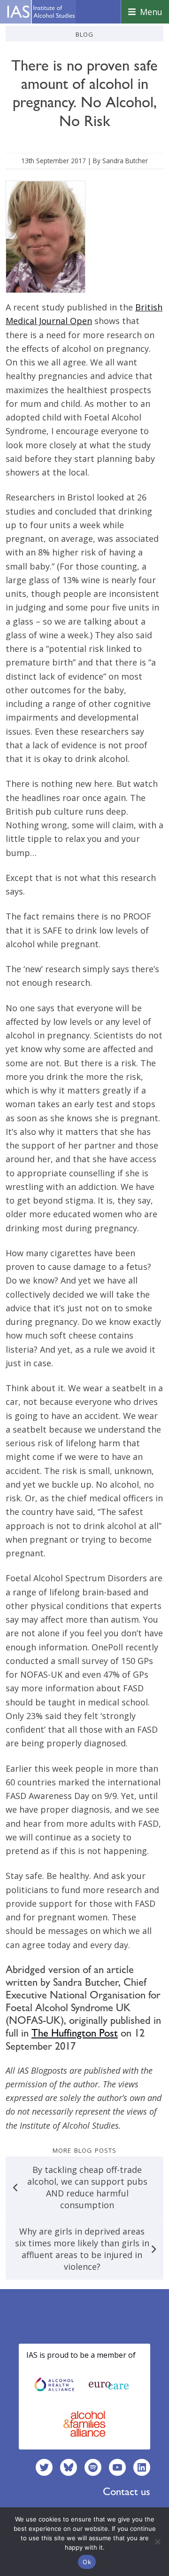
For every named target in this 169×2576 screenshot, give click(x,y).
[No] (157, 2542)
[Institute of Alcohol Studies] (41, 12)
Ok (87, 2562)
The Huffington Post (75, 2033)
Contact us (127, 2491)
